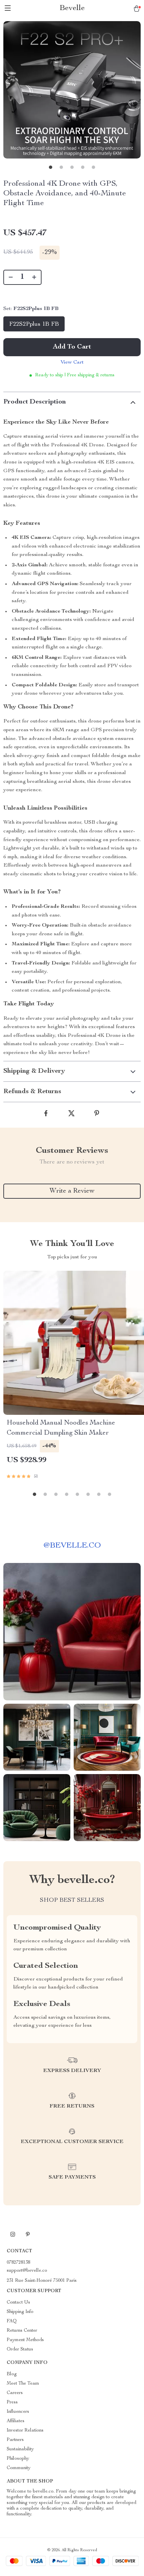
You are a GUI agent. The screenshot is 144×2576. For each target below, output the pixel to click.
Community (19, 2468)
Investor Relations (25, 2431)
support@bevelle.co (27, 2271)
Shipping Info (20, 2312)
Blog (12, 2374)
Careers (15, 2393)
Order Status (20, 2349)
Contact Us (18, 2303)
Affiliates (16, 2421)
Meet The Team (23, 2384)
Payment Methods (25, 2340)
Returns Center (22, 2331)
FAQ (12, 2321)
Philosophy (18, 2459)
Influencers (18, 2412)
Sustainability (20, 2449)
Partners (15, 2440)
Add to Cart (72, 347)
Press (12, 2402)
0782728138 (18, 2263)
